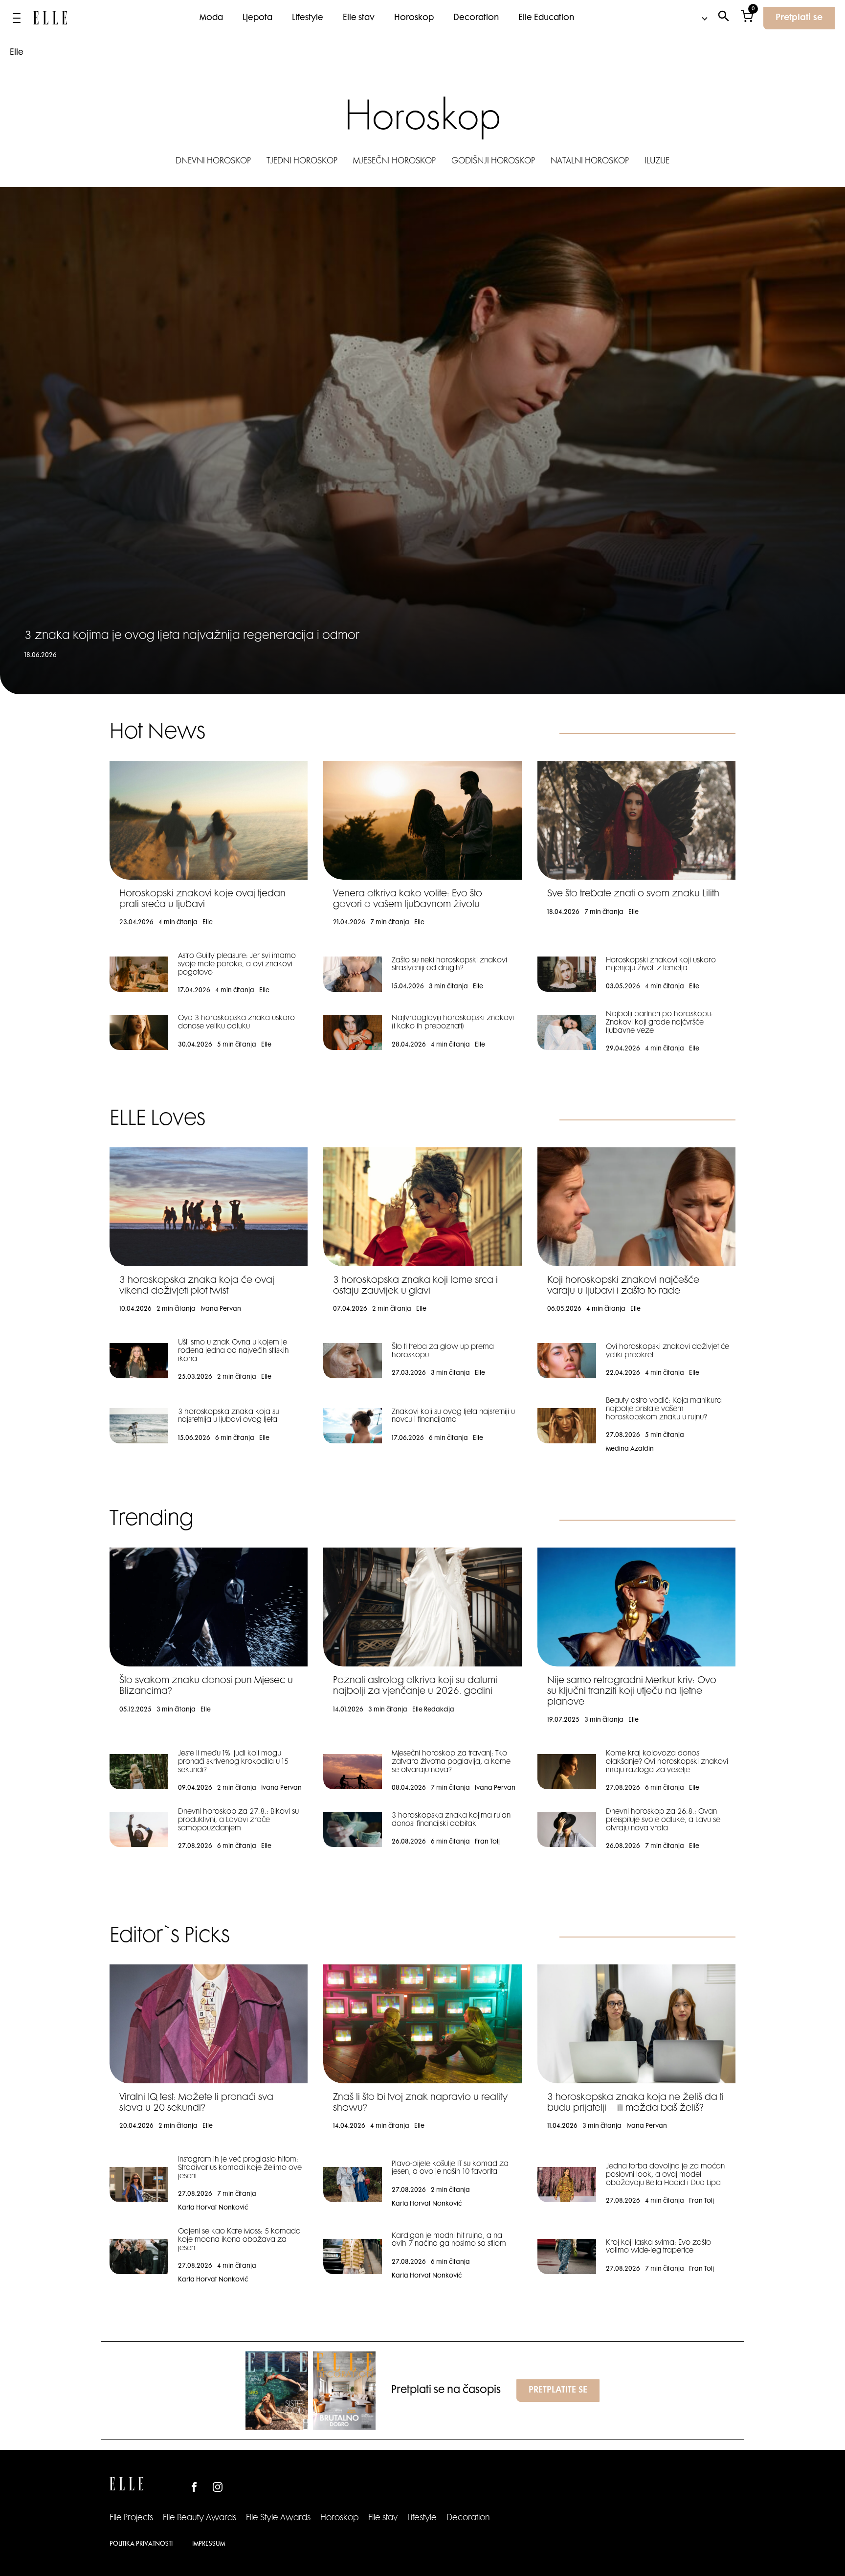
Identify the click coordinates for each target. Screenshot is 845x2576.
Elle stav (359, 18)
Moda (211, 18)
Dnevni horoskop (213, 161)
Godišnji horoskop (493, 161)
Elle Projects (131, 2518)
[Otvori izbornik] (17, 18)
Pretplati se (799, 18)
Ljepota (257, 18)
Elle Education (546, 18)
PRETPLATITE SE (558, 2391)
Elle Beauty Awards (200, 2518)
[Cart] (747, 18)
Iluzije (657, 161)
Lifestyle (308, 18)
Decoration (476, 18)
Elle (17, 53)
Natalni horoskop (590, 161)
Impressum (209, 2544)
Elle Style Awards (278, 2518)
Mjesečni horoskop (394, 161)
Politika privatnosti (141, 2544)
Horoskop (414, 18)
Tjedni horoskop (302, 161)
